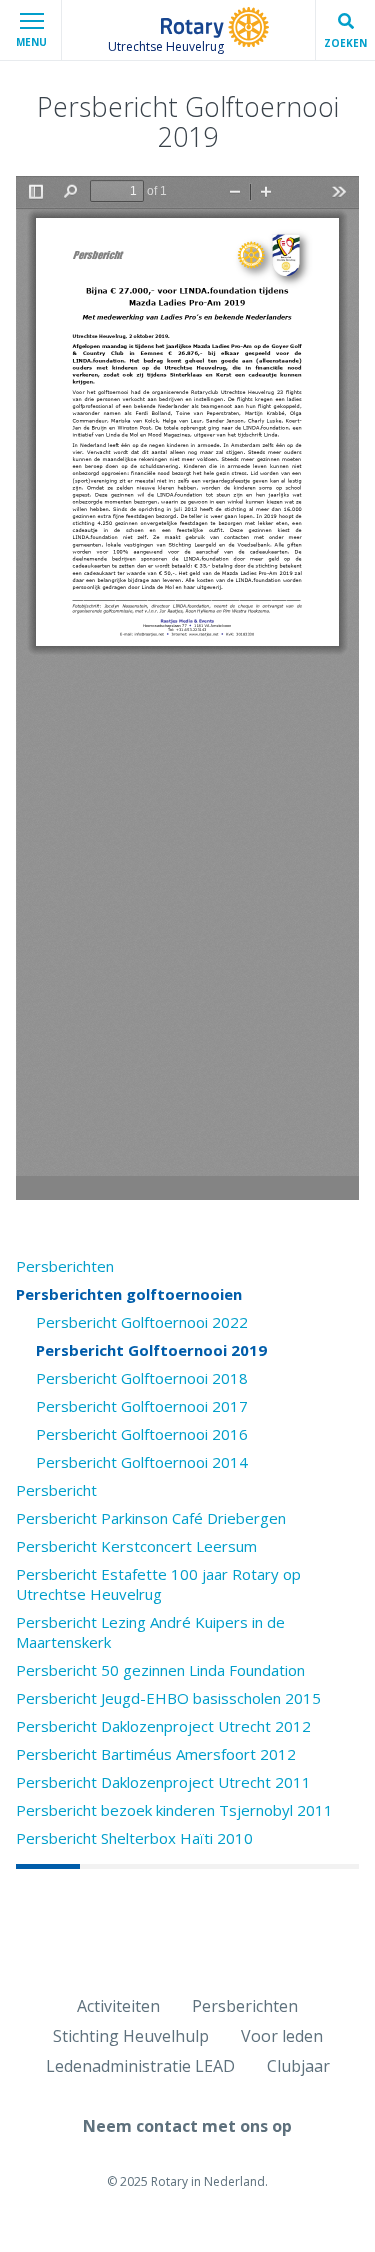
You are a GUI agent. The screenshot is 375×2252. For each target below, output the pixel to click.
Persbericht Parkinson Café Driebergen (151, 1518)
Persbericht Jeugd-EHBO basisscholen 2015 (168, 1698)
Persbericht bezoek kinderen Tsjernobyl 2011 (174, 1810)
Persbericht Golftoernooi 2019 (151, 1350)
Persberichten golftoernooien (129, 1294)
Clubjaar (298, 2066)
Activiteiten (118, 2006)
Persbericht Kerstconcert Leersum (136, 1546)
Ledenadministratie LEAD (140, 2066)
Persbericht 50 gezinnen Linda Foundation (160, 1670)
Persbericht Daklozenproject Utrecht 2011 (163, 1782)
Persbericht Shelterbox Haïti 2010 (134, 1838)
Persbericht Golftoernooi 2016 (142, 1434)
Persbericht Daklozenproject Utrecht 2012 (163, 1726)
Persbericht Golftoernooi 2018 (142, 1378)
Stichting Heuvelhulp (131, 2036)
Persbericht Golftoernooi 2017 (142, 1406)
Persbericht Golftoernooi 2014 (142, 1462)
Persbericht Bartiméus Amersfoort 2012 (156, 1754)
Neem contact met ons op (187, 2126)
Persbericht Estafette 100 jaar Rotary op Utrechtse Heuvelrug (158, 1584)
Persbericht (56, 1490)
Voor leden (282, 2036)
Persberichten (65, 1266)
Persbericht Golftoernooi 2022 (142, 1322)
